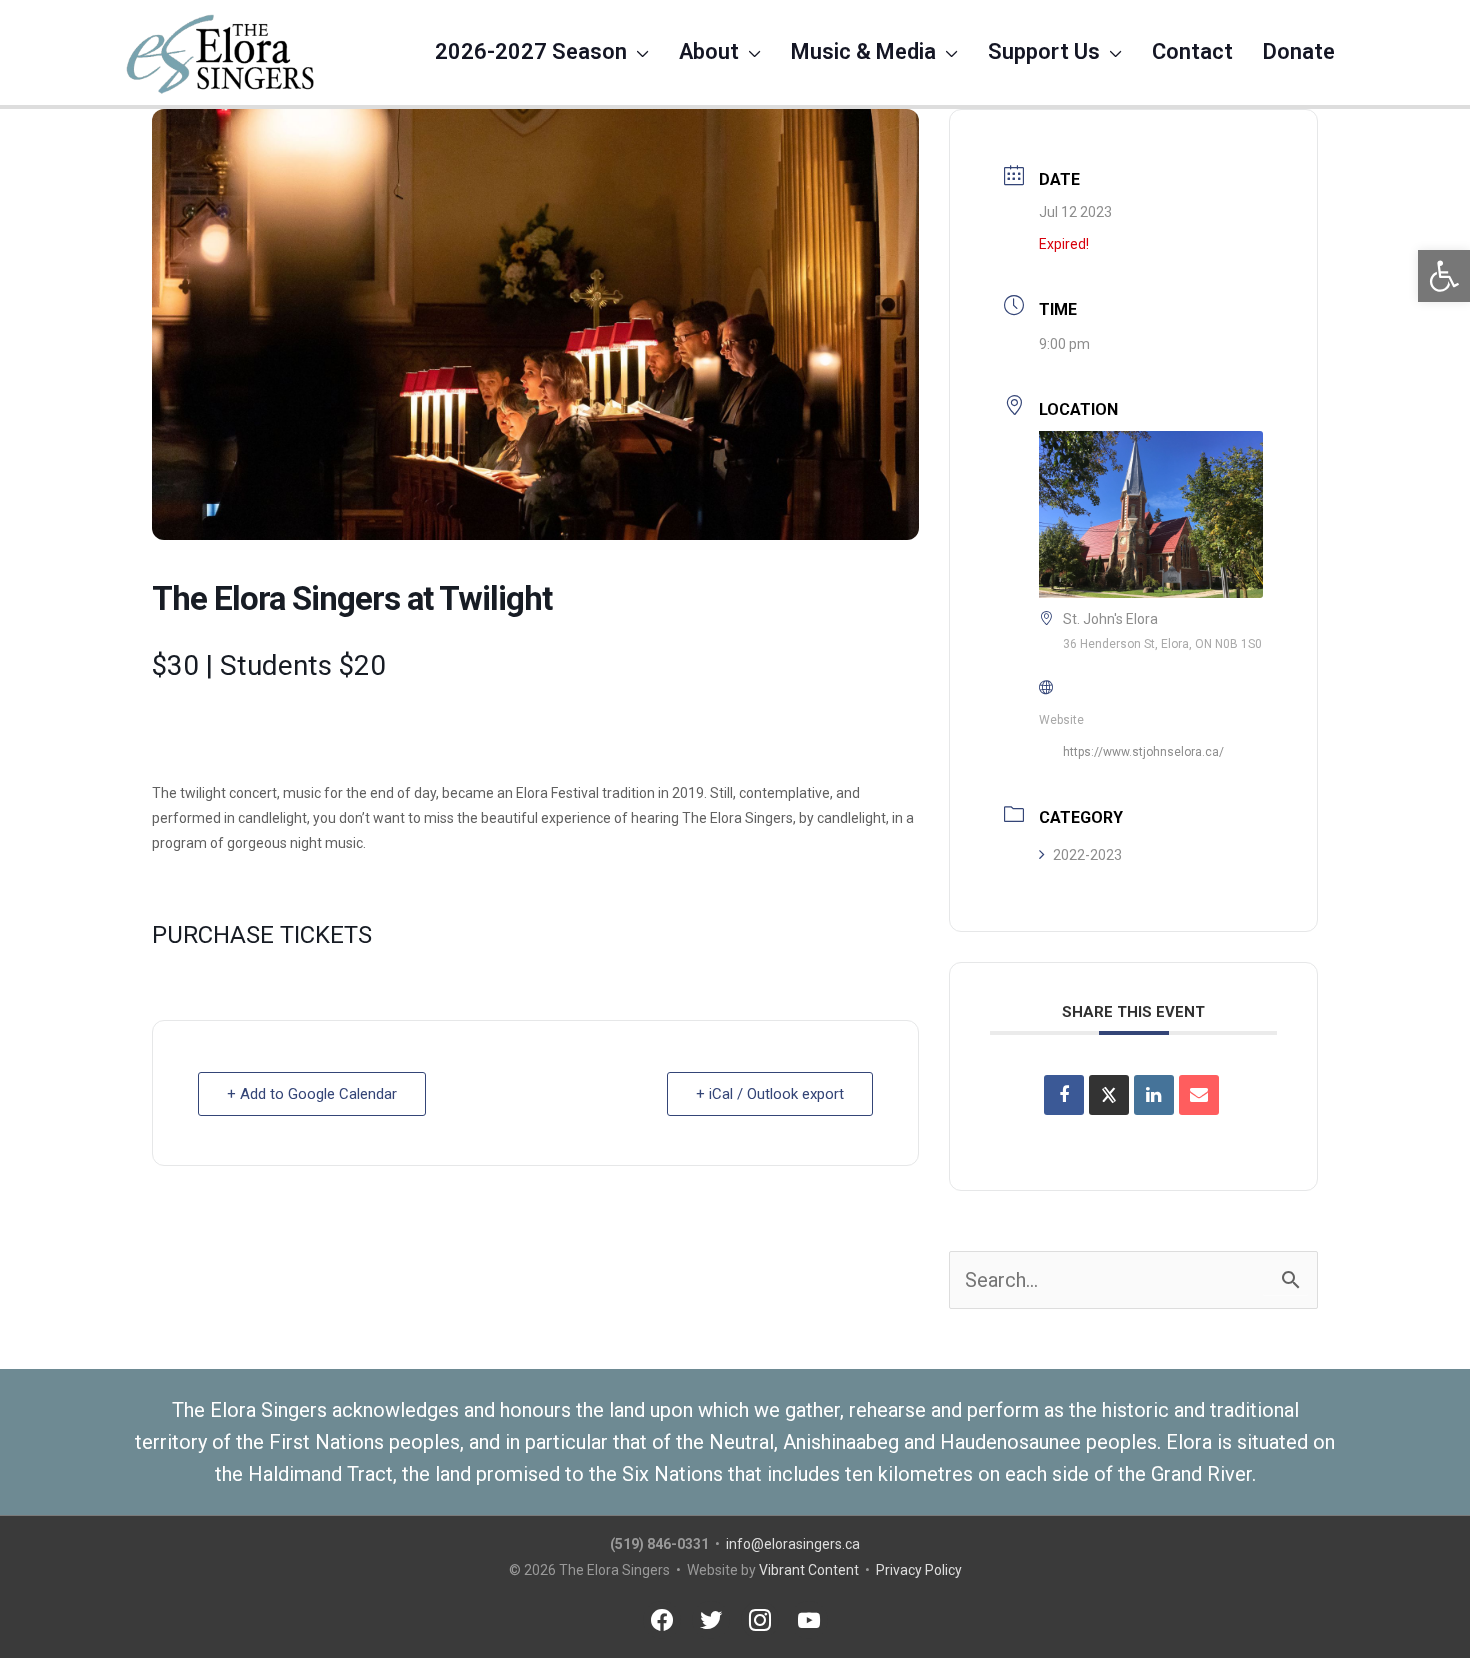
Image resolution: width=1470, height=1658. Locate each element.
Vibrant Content (809, 1570)
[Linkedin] (1154, 1095)
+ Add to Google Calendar (312, 1094)
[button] (1444, 276)
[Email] (1199, 1095)
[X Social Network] (1109, 1095)
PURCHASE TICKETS (262, 935)
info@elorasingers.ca (793, 1544)
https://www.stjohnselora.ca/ (1143, 752)
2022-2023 (1087, 855)
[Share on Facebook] (1064, 1095)
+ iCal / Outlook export (770, 1094)
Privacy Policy (919, 1570)
